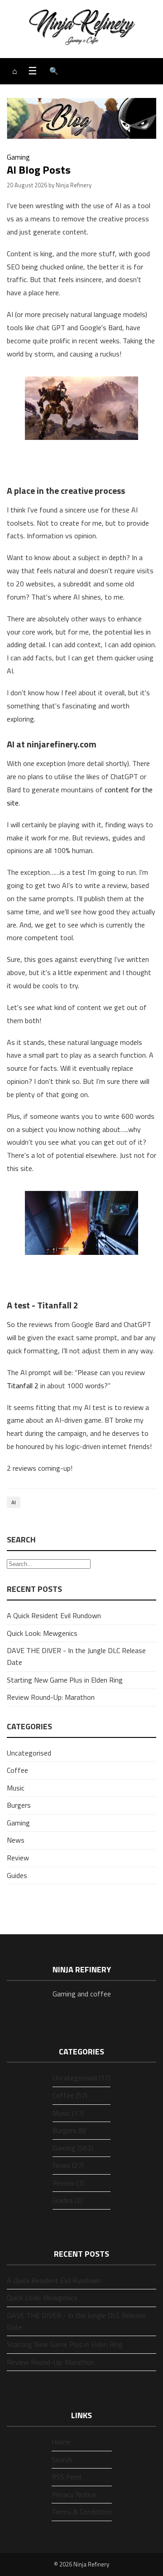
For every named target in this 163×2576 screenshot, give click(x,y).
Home (61, 2442)
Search (62, 2459)
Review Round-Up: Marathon (51, 1697)
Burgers (19, 1805)
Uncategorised (29, 1753)
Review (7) (68, 2183)
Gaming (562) (73, 2148)
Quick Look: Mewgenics (42, 1633)
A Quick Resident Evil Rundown (54, 1615)
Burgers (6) (69, 2130)
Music (16, 1788)
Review (18, 1858)
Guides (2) (67, 2200)
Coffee (17, 1770)
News (16, 1840)
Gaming (18, 157)
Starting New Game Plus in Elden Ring (65, 1680)
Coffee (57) (70, 2095)
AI (14, 1502)
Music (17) (68, 2113)
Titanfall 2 (23, 1386)
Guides (17, 1875)
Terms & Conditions (82, 2512)
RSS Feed (66, 2477)
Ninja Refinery (91, 2564)
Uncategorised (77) (81, 2078)
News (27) (68, 2165)
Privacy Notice (74, 2494)
